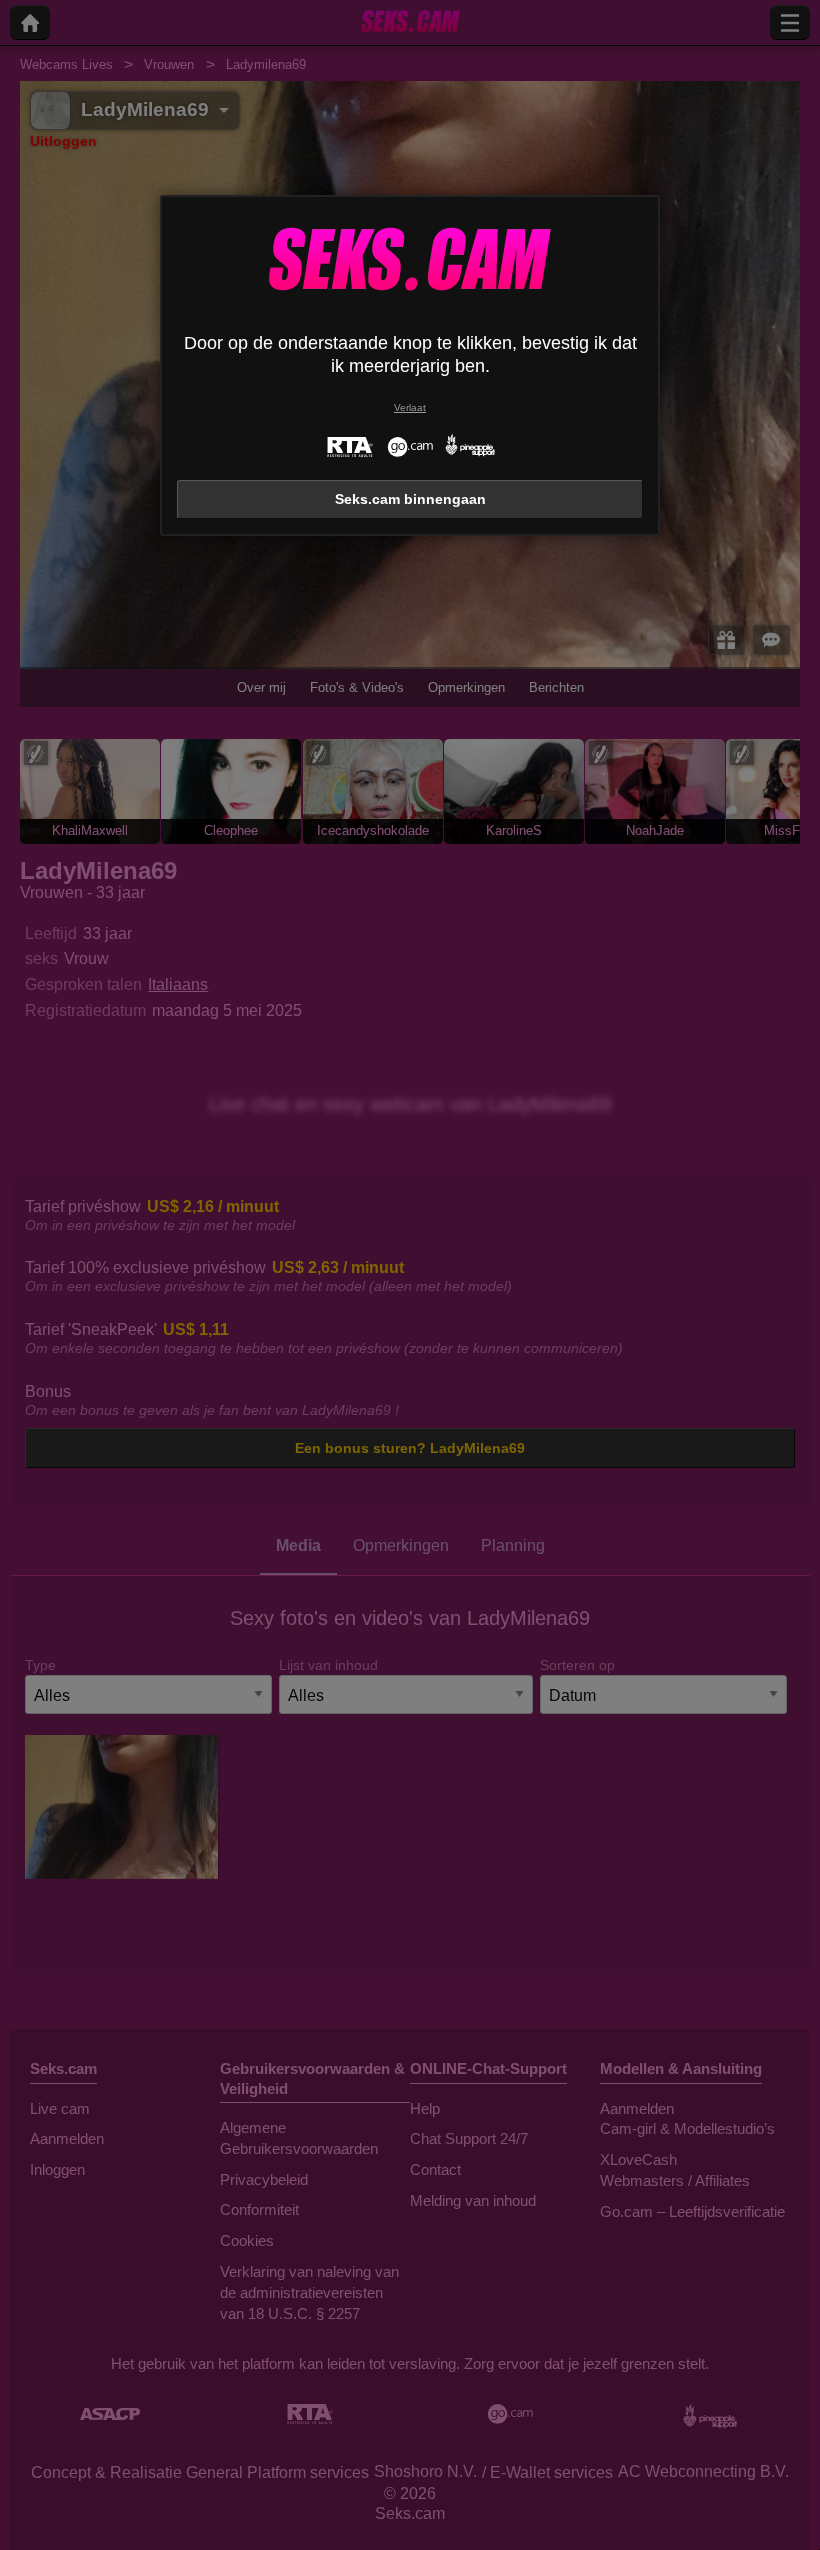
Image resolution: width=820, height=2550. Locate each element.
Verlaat (410, 407)
